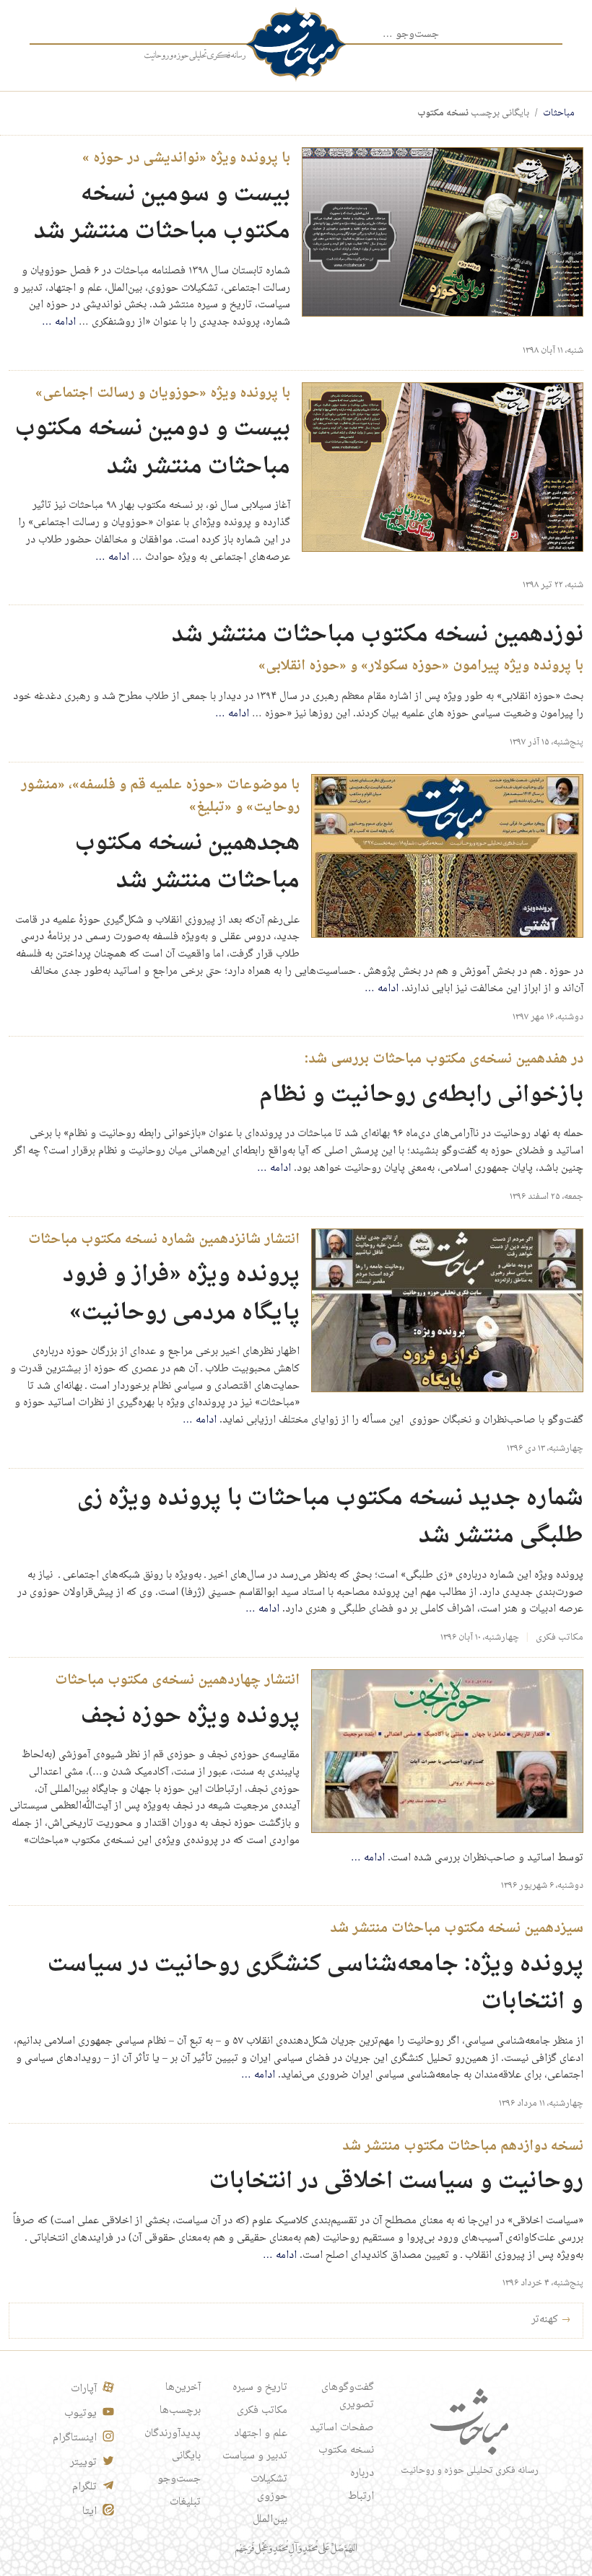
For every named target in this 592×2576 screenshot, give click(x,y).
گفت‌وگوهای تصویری (348, 2396)
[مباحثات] (296, 44)
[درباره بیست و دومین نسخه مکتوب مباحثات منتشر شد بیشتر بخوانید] (443, 467)
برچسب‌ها (180, 2411)
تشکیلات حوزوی (269, 2488)
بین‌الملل (270, 2520)
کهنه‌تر (551, 2320)
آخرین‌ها (183, 2388)
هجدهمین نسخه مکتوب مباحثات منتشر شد (187, 863)
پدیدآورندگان (173, 2434)
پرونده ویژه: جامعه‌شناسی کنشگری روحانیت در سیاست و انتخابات (315, 1984)
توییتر (83, 2463)
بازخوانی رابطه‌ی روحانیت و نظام (421, 1095)
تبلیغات (185, 2502)
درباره (362, 2474)
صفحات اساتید (342, 2428)
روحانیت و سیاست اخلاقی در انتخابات (396, 2182)
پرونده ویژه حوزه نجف (190, 1716)
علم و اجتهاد (261, 2434)
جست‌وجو (179, 2479)
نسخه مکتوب (346, 2450)
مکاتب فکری (560, 1638)
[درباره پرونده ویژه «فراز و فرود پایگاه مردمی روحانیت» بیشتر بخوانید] (447, 1311)
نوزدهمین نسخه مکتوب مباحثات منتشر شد (378, 635)
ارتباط (361, 2497)
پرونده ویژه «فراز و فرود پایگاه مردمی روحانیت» (181, 1294)
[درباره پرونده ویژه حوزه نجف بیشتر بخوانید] (447, 1751)
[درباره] (195, 56)
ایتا (90, 2512)
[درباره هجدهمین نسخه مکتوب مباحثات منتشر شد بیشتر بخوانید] (447, 856)
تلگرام (84, 2487)
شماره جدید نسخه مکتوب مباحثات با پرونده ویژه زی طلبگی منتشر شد (330, 1518)
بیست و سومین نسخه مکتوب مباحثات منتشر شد (162, 214)
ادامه (59, 322)
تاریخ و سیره (260, 2388)
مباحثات (559, 113)
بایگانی (186, 2456)
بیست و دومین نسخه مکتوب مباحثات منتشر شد (153, 448)
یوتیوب (80, 2414)
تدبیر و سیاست (255, 2456)
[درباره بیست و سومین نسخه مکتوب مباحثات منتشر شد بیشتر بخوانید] (443, 232)
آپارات (84, 2389)
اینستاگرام (75, 2438)
